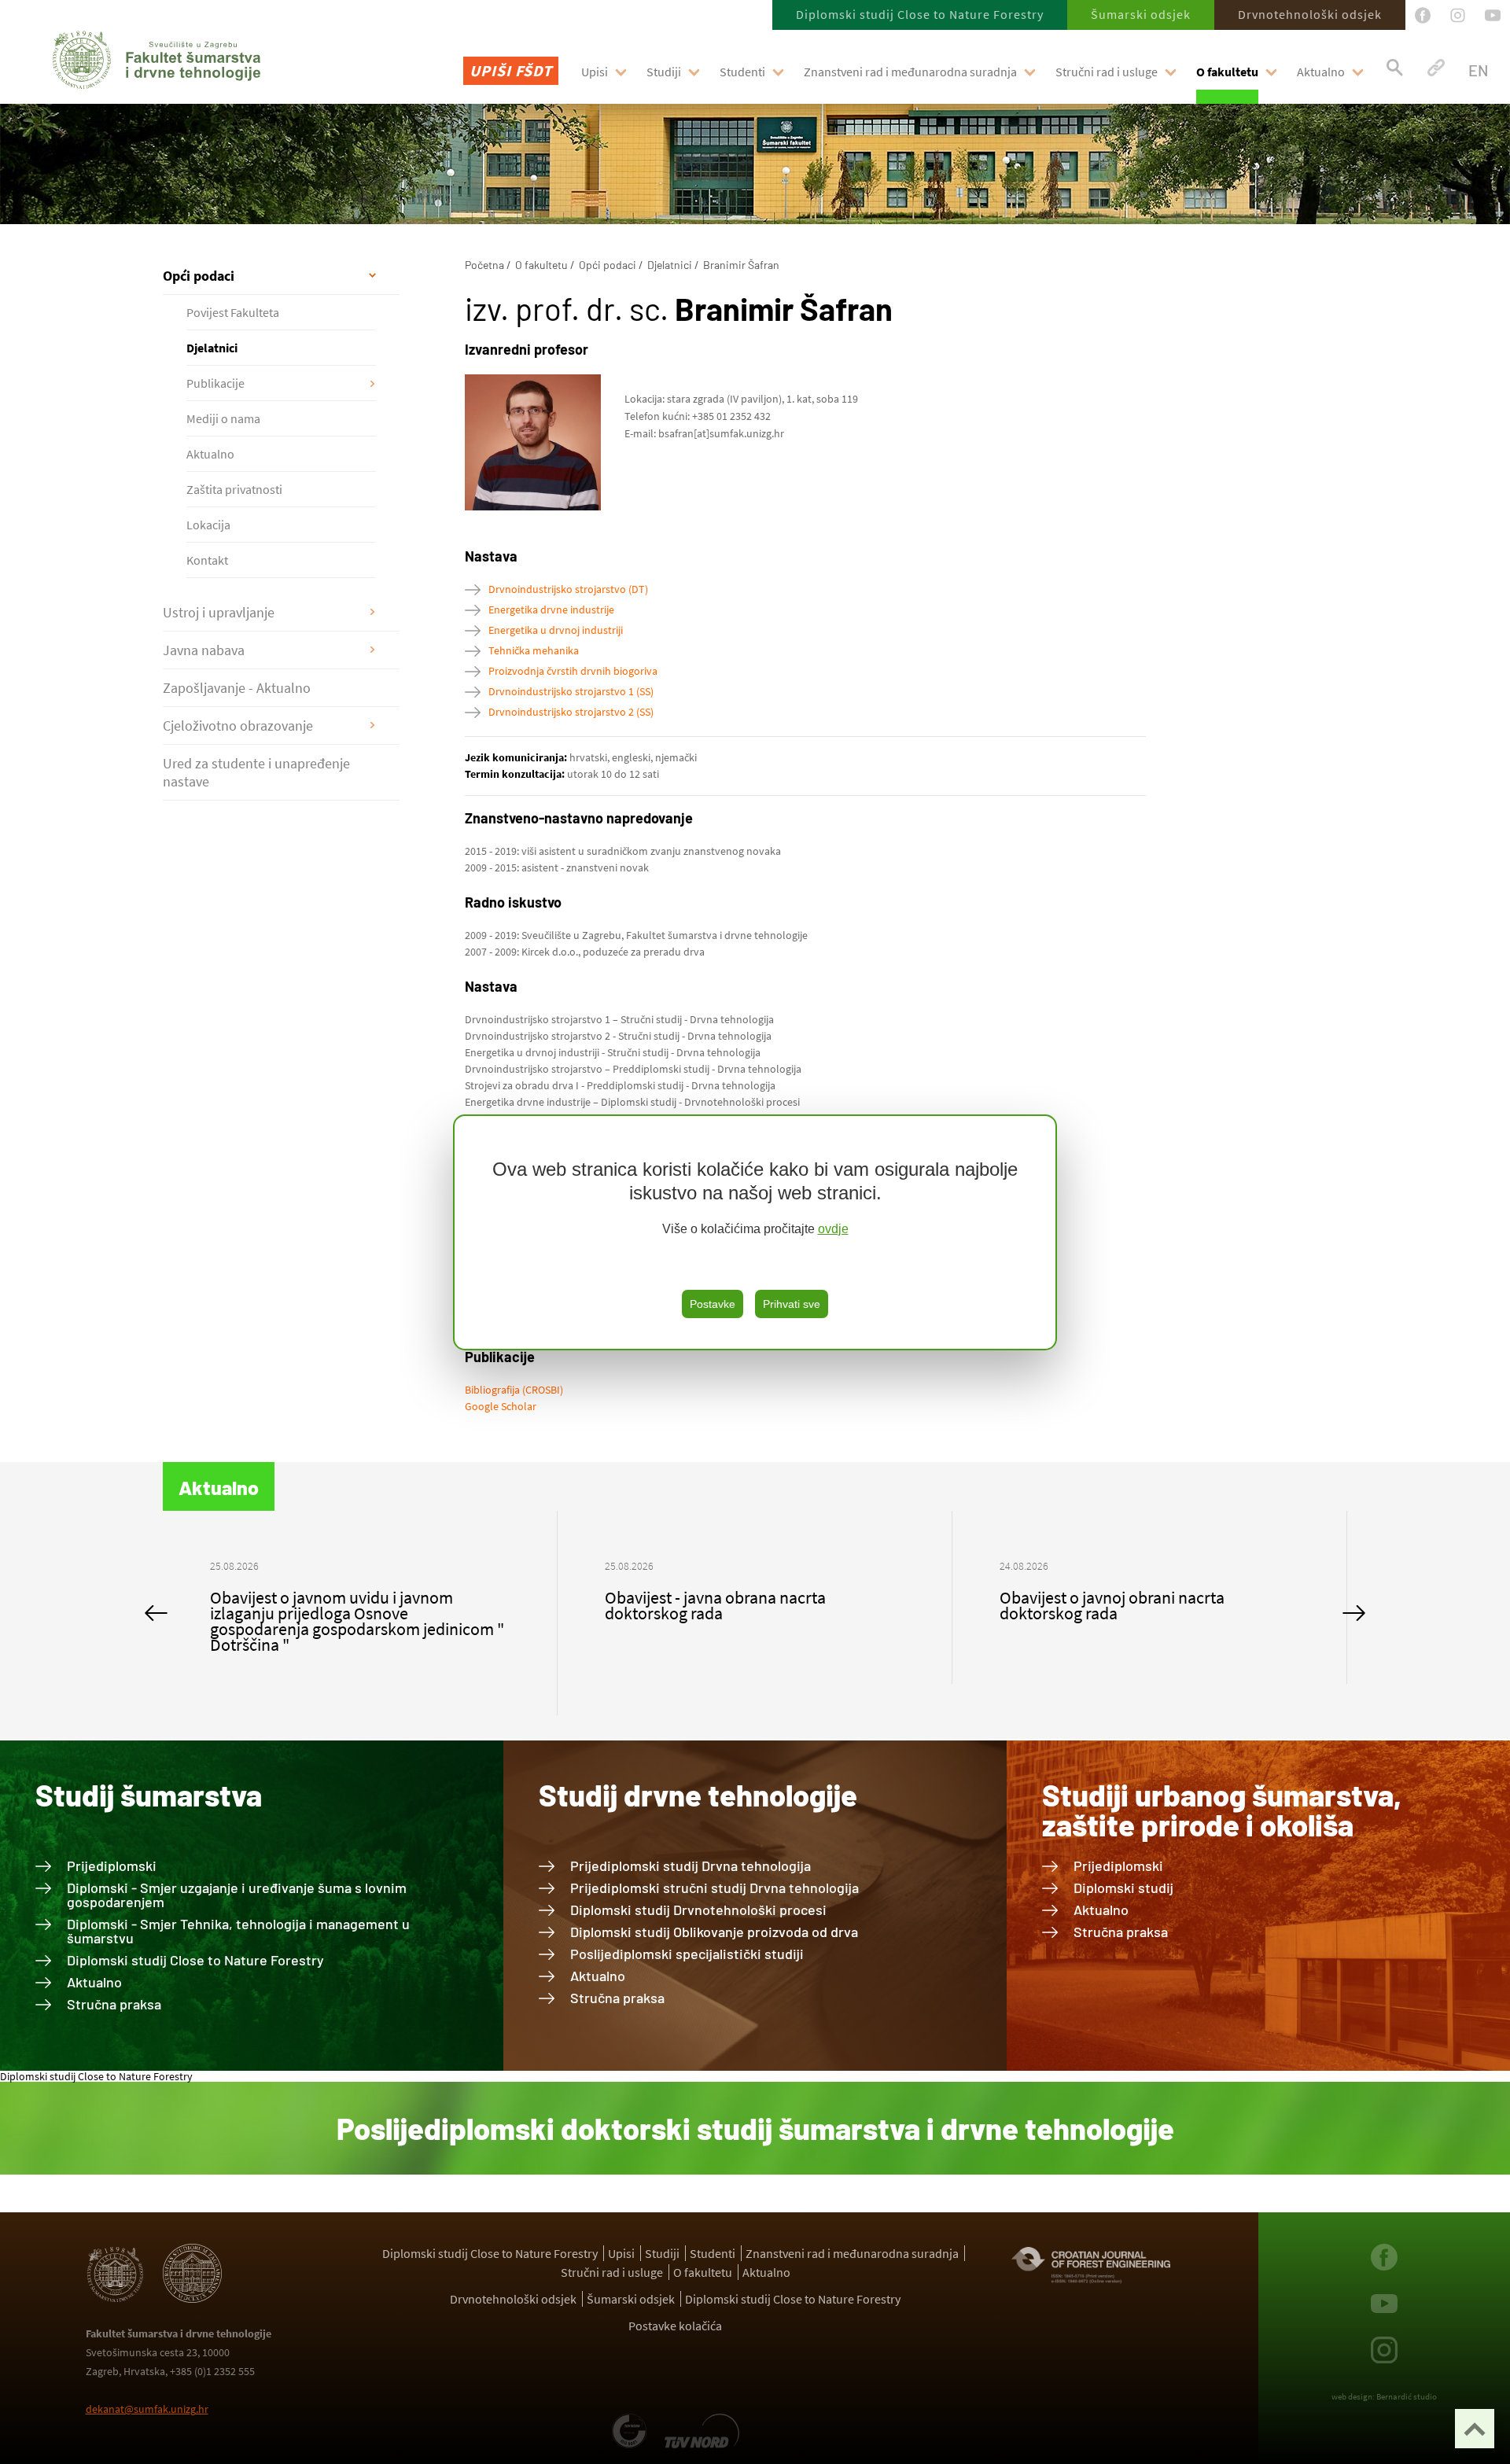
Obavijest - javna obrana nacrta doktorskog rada (320, 1605)
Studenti (742, 72)
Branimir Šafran (741, 265)
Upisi (595, 72)
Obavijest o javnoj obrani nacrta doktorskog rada (717, 1605)
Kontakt (207, 560)
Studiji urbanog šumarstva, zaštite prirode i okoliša (1222, 1810)
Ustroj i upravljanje (219, 612)
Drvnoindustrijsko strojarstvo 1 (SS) (571, 691)
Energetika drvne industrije (551, 610)
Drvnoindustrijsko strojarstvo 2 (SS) (571, 712)
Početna (484, 265)
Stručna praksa (114, 2004)
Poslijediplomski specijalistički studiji (687, 1954)
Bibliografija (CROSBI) (514, 1390)
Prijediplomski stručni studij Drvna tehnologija (714, 1888)
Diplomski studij (1123, 1888)
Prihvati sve (792, 1304)
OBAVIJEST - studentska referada (1118, 1597)
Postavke (713, 1304)
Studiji (664, 72)
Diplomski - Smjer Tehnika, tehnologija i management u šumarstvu (238, 1931)
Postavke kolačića (675, 2326)
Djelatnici (212, 348)
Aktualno (1321, 72)
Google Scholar (501, 1406)
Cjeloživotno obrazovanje (238, 726)
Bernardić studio (1407, 2396)
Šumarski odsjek (1141, 14)
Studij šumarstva (149, 1795)
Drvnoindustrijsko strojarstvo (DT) (568, 589)
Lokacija (208, 525)
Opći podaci (199, 276)
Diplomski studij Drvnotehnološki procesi (698, 1910)
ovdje (833, 1229)
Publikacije (215, 383)
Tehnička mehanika (534, 650)
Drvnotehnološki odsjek (1310, 14)
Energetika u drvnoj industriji (556, 630)
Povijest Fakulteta (233, 312)
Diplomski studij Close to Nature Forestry (920, 14)
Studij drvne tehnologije (698, 1795)
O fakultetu (1227, 72)
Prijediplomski (112, 1865)
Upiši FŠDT (511, 70)
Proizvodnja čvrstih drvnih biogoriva (573, 671)
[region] (755, 1232)
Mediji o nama (223, 418)
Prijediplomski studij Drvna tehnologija (691, 1865)
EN (1478, 70)
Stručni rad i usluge (1107, 72)
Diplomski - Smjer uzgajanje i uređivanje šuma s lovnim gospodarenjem (237, 1895)
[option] (360, 1597)
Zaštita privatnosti (234, 489)
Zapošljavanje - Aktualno (237, 688)
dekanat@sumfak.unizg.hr (147, 2409)
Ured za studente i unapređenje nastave (256, 772)
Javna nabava (204, 650)
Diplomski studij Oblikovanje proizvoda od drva (714, 1932)
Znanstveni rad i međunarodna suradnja (910, 72)
